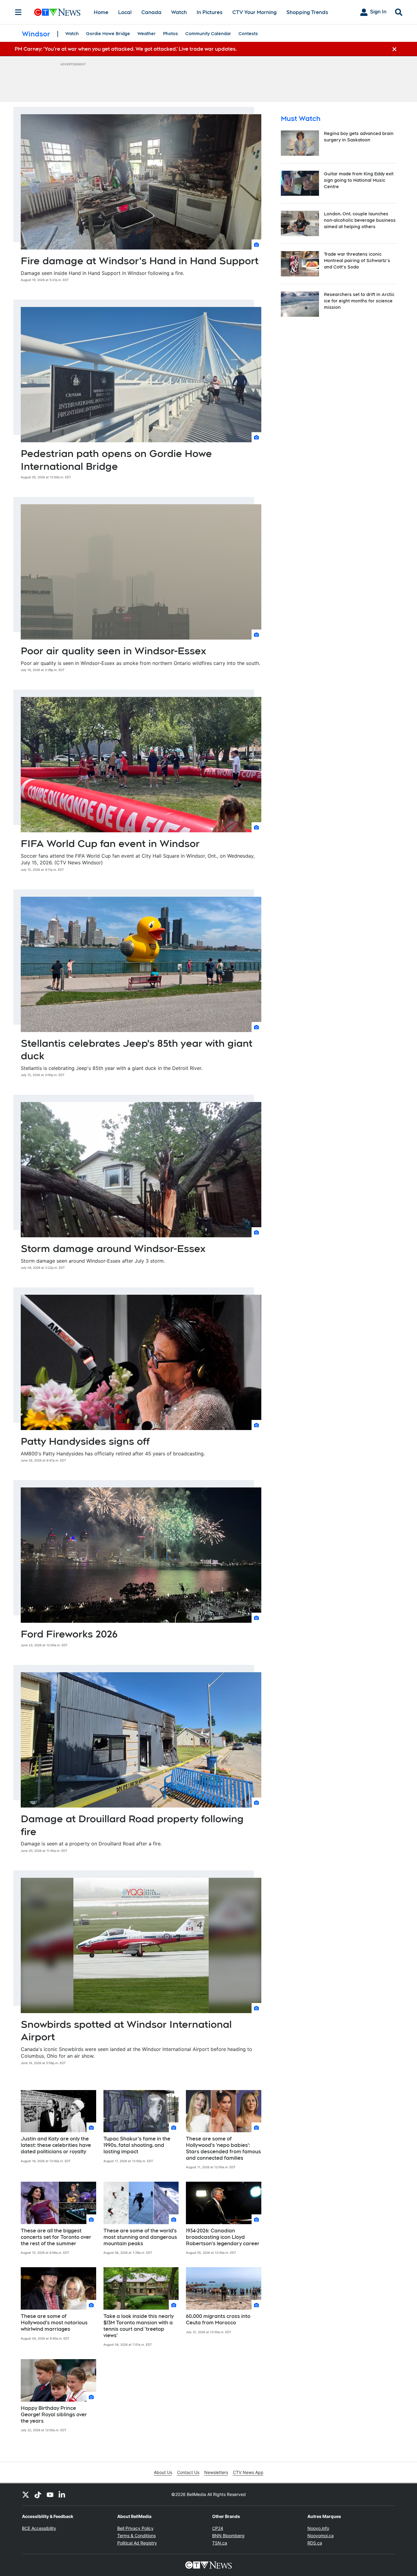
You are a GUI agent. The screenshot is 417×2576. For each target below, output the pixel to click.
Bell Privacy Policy (135, 2528)
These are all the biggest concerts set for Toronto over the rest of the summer (56, 2237)
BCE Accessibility (39, 2528)
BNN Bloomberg (228, 2536)
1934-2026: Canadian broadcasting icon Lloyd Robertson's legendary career (223, 2237)
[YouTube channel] (50, 2494)
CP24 (218, 2528)
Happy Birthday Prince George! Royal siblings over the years (54, 2415)
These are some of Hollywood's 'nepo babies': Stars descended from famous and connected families (223, 2148)
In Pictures (210, 12)
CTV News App (248, 2472)
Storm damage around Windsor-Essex (113, 1248)
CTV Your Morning (254, 12)
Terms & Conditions (136, 2536)
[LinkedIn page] (62, 2494)
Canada (151, 12)
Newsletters (216, 2472)
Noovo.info (318, 2528)
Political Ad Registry (137, 2543)
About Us (163, 2472)
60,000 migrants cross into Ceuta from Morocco (218, 2319)
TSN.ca (220, 2543)
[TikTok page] (38, 2494)
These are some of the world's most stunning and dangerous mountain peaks (140, 2237)
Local (125, 12)
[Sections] (18, 12)
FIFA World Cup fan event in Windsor (110, 843)
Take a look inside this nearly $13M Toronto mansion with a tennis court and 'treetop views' (139, 2326)
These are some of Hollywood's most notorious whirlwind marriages (54, 2323)
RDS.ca (315, 2543)
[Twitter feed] (26, 2494)
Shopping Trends (307, 12)
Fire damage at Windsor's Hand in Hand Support (140, 261)
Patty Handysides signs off (85, 1441)
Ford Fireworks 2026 (69, 1634)
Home (101, 12)
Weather (147, 34)
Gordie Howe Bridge (108, 34)
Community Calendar (208, 34)
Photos (170, 34)
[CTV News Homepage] (57, 12)
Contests (248, 34)
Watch (179, 12)
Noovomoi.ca (321, 2536)
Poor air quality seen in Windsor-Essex (113, 651)
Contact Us (188, 2472)
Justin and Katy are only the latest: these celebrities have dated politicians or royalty (56, 2145)
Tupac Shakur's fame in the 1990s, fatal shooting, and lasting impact (137, 2145)
